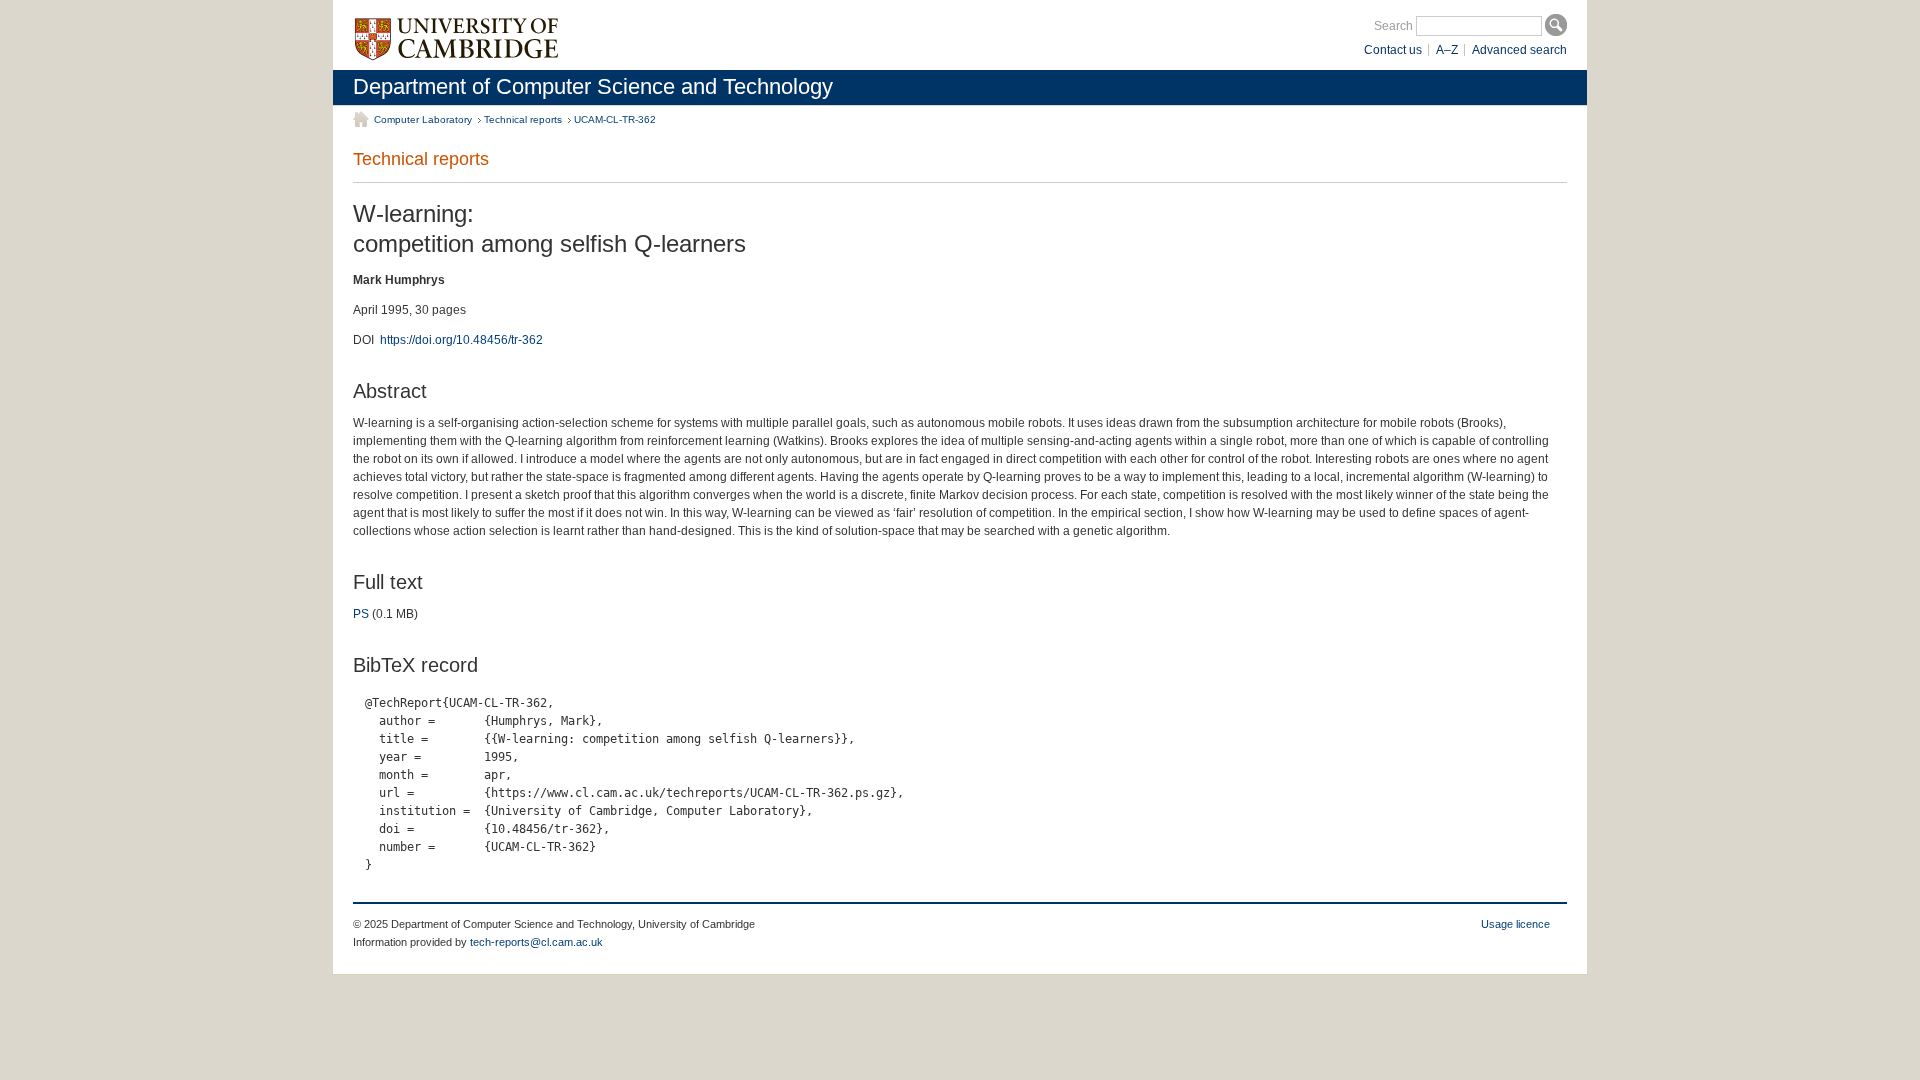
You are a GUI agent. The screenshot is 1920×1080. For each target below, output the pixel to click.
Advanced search (1519, 50)
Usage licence (1515, 924)
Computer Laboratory (423, 119)
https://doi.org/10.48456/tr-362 (461, 340)
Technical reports (523, 119)
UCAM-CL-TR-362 (615, 119)
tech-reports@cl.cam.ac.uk (536, 942)
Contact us (1393, 50)
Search (1393, 26)
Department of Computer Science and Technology (593, 86)
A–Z (1447, 50)
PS (361, 614)
